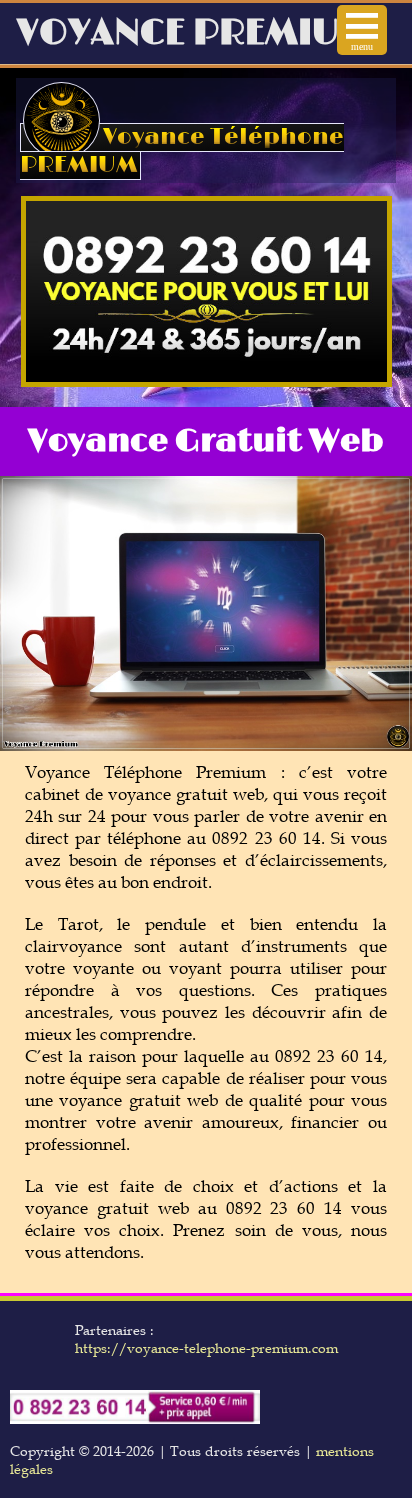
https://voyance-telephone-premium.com (206, 1348)
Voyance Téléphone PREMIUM (182, 151)
